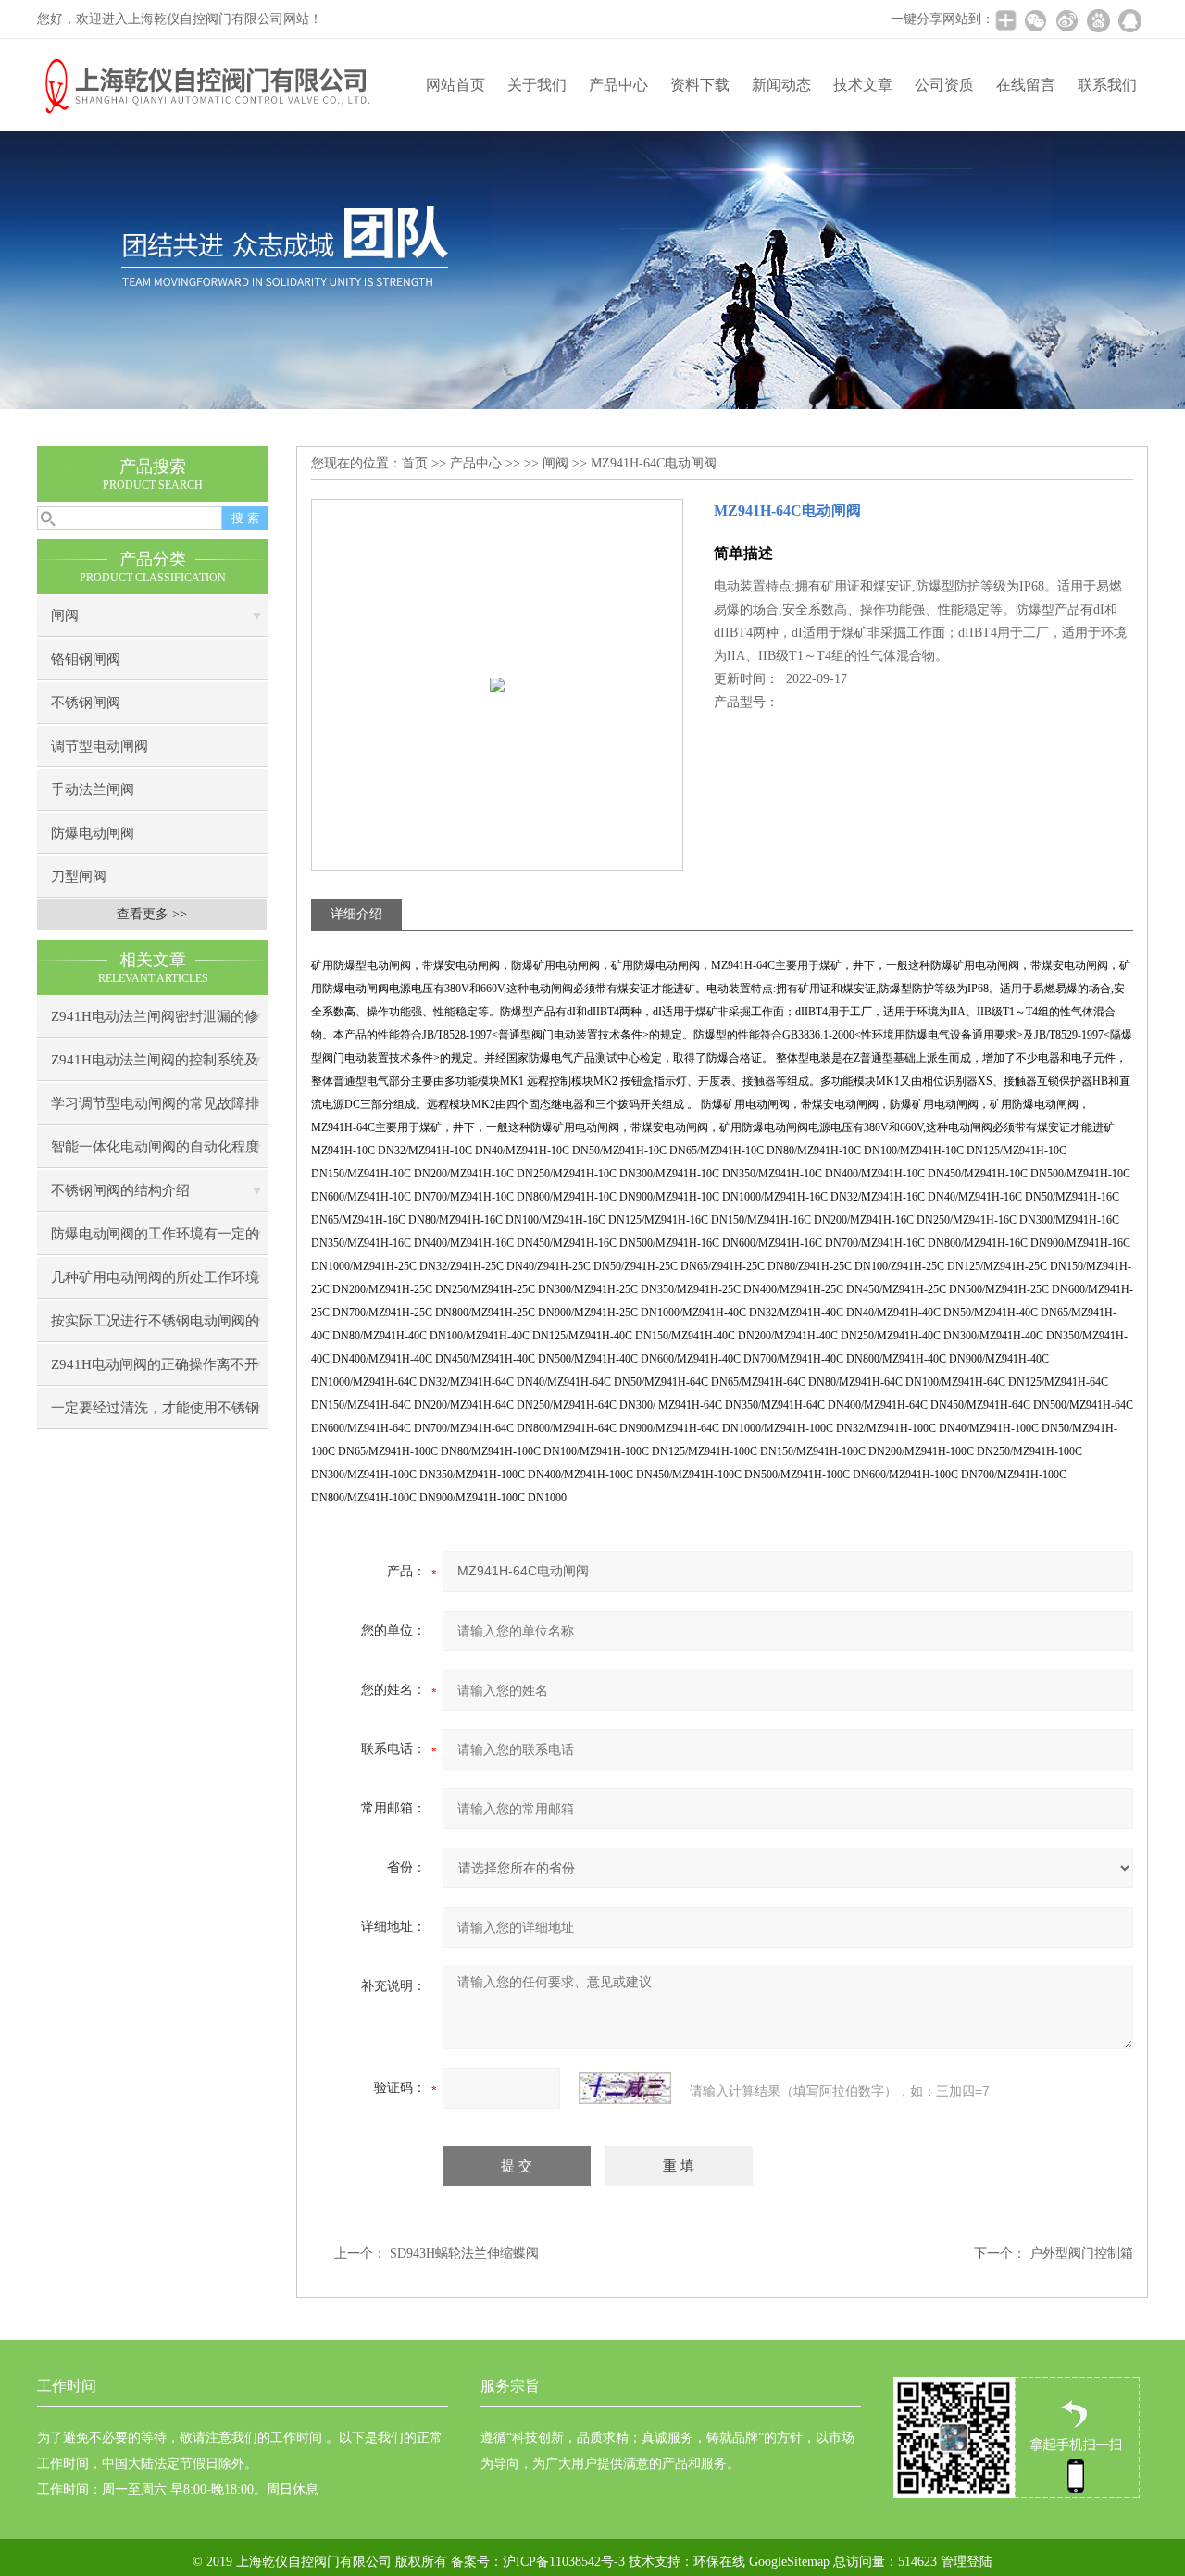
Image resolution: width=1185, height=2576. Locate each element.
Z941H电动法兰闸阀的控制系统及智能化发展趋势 (155, 1067)
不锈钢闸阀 (86, 703)
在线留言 (1026, 85)
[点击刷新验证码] (625, 2088)
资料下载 (700, 85)
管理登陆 (967, 2562)
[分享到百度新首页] (1098, 20)
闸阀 (65, 616)
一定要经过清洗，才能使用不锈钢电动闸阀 (155, 1415)
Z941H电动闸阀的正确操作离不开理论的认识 (155, 1371)
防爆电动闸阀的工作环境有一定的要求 (155, 1241)
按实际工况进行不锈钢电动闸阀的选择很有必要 (155, 1328)
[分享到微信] (1035, 20)
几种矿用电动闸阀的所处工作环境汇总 (155, 1284)
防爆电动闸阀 (93, 833)
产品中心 (618, 85)
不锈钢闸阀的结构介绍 (120, 1190)
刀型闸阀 (79, 877)
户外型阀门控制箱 (1081, 2253)
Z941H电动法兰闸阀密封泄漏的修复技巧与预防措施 (155, 1023)
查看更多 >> (152, 914)
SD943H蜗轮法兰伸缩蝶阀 (464, 2253)
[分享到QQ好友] (1129, 20)
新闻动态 (781, 85)
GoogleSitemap (789, 2562)
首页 (415, 463)
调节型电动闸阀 (100, 746)
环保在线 (719, 2562)
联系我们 (1107, 85)
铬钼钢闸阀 (86, 659)
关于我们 (537, 85)
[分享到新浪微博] (1066, 20)
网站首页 (455, 85)
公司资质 (944, 85)
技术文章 (863, 85)
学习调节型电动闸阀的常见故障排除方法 (155, 1110)
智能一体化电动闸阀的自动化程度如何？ (155, 1154)
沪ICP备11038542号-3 (564, 2562)
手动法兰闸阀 (93, 790)
